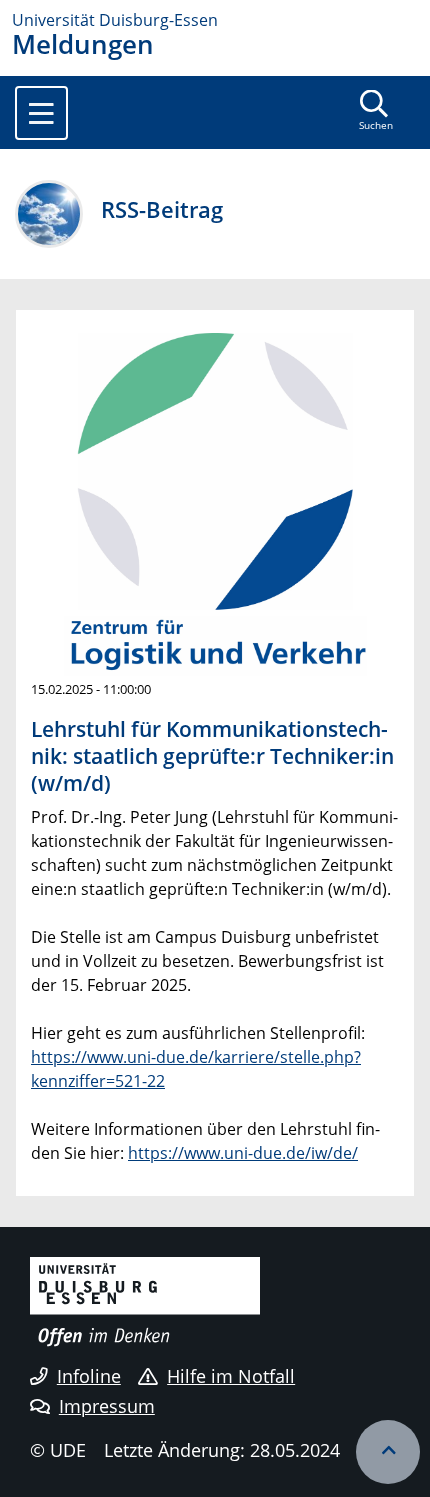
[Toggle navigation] (41, 113)
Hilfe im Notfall (231, 1376)
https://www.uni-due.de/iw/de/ (243, 1153)
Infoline (89, 1376)
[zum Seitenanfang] (388, 1452)
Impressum (107, 1406)
